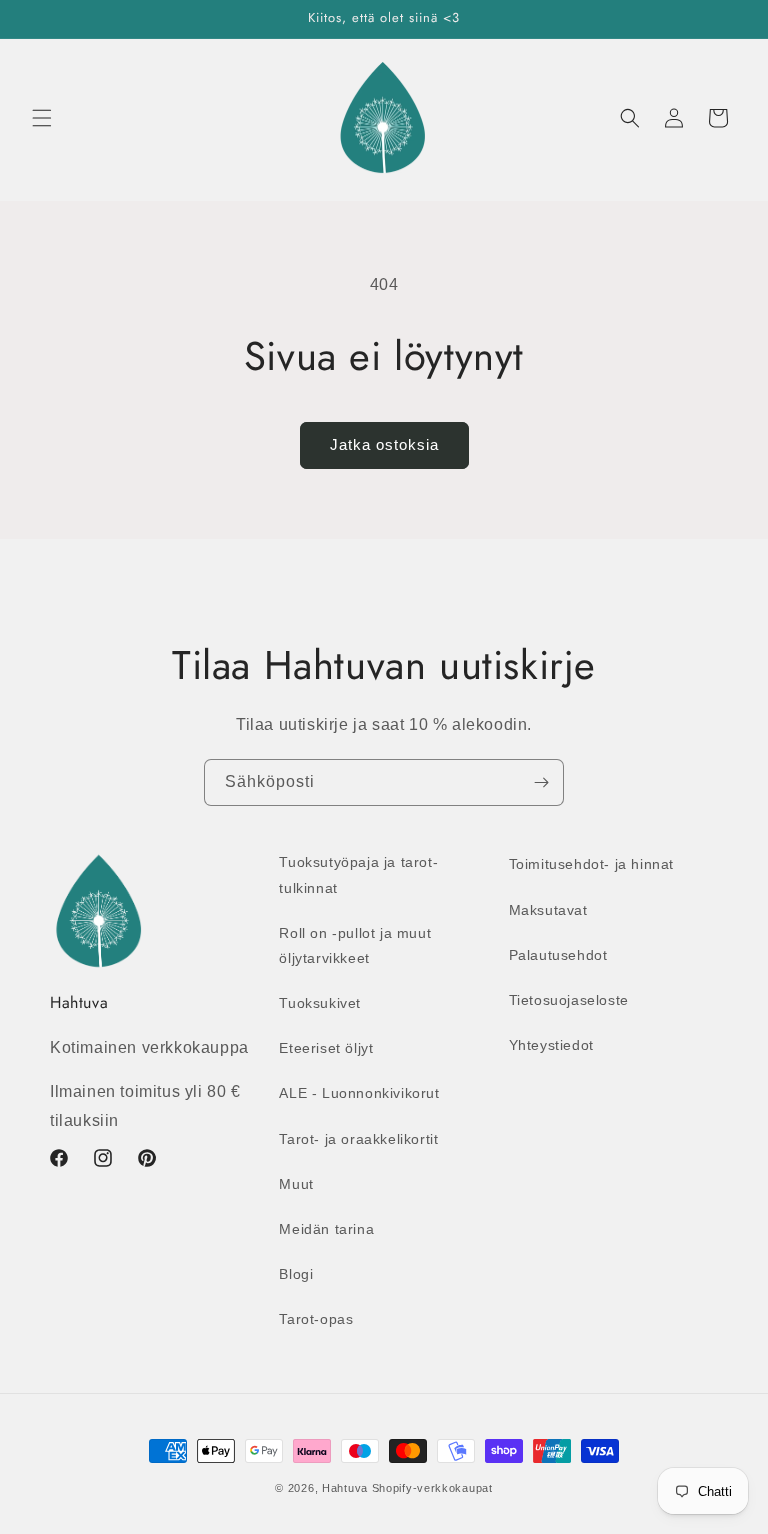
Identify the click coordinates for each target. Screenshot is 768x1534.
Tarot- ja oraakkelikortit (358, 1139)
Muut (296, 1184)
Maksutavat (548, 910)
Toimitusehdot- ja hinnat (591, 864)
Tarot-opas (316, 1319)
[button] (42, 118)
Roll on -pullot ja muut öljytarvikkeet (355, 945)
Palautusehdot (558, 955)
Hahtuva (345, 1488)
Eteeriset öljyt (326, 1048)
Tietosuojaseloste (569, 1000)
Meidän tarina (326, 1229)
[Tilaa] (541, 782)
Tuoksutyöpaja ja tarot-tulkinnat (358, 874)
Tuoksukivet (320, 1003)
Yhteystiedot (551, 1045)
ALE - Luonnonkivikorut (359, 1093)
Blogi (296, 1274)
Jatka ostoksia (384, 444)
